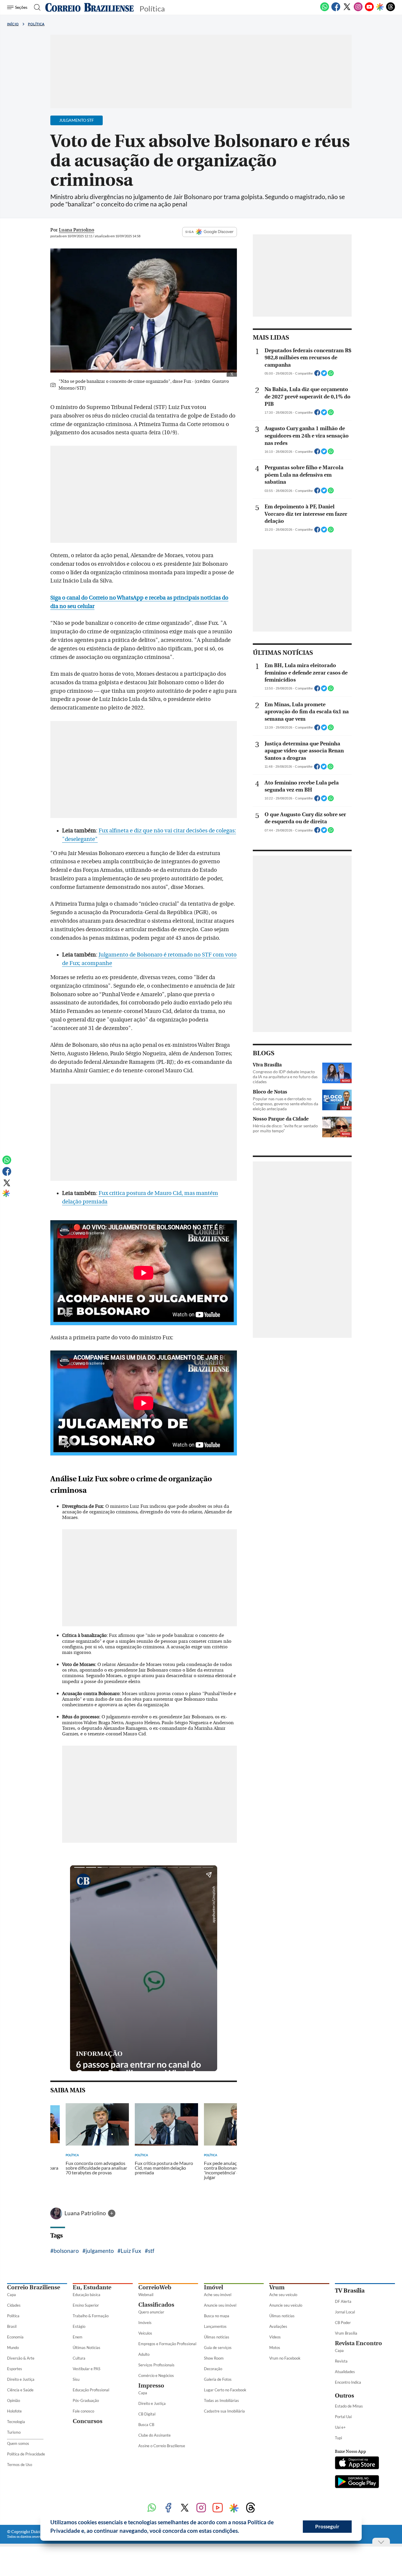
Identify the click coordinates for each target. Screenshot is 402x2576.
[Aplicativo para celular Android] (357, 2482)
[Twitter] (347, 10)
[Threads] (391, 10)
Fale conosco (83, 2411)
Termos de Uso (20, 2465)
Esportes (15, 2369)
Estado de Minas (349, 2406)
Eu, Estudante (92, 2287)
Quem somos (18, 2443)
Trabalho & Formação (91, 2316)
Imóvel (214, 2287)
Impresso (151, 2386)
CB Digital (147, 2414)
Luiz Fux (131, 2251)
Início (13, 24)
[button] (241, 2532)
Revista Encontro (358, 2343)
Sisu (76, 2379)
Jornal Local (345, 2312)
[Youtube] (369, 10)
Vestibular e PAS (87, 2369)
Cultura (79, 2358)
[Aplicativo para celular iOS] (357, 2463)
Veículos (145, 2333)
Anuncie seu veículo (286, 2305)
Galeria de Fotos (218, 2379)
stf (151, 2251)
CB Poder (343, 2323)
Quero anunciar (151, 2312)
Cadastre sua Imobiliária (224, 2411)
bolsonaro (66, 2251)
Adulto (144, 2354)
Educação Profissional (91, 2390)
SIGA (190, 232)
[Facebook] (336, 10)
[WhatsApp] (325, 10)
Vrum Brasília (346, 2333)
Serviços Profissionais (156, 2365)
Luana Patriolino (86, 2213)
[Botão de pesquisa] (35, 7)
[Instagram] (358, 10)
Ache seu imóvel (218, 2295)
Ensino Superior (86, 2305)
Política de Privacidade (26, 2454)
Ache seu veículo (283, 2295)
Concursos (88, 2421)
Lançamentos (215, 2326)
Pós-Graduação (86, 2400)
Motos (275, 2348)
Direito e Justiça (21, 2379)
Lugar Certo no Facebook (225, 2390)
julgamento (100, 2251)
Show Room (214, 2358)
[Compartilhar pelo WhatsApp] (331, 375)
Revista (341, 2361)
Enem (78, 2337)
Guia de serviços (218, 2348)
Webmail (146, 2295)
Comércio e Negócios (156, 2375)
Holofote (14, 2411)
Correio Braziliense (34, 2287)
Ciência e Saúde (20, 2390)
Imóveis (145, 2323)
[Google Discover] (380, 7)
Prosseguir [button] (327, 2526)
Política (36, 24)
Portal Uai (343, 2417)
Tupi (338, 2438)
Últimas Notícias (87, 2348)
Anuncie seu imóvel (220, 2305)
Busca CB (146, 2425)
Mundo (13, 2348)
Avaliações (278, 2326)
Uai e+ (340, 2427)
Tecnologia (16, 2422)
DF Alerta (343, 2301)
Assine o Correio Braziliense (162, 2446)
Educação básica (87, 2295)
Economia (15, 2337)
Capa (11, 2295)
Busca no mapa (217, 2316)
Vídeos (275, 2337)
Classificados (156, 2305)
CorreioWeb (155, 2287)
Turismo (14, 2432)
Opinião (14, 2400)
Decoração (213, 2369)
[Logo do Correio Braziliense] (89, 7)
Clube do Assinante (155, 2435)
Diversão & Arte (21, 2358)
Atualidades (345, 2372)
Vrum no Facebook (285, 2358)
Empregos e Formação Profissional (167, 2344)
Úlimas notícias (217, 2337)
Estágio (79, 2326)
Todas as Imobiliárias (221, 2400)
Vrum (277, 2287)
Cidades (14, 2305)
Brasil (12, 2326)
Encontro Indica (348, 2382)
